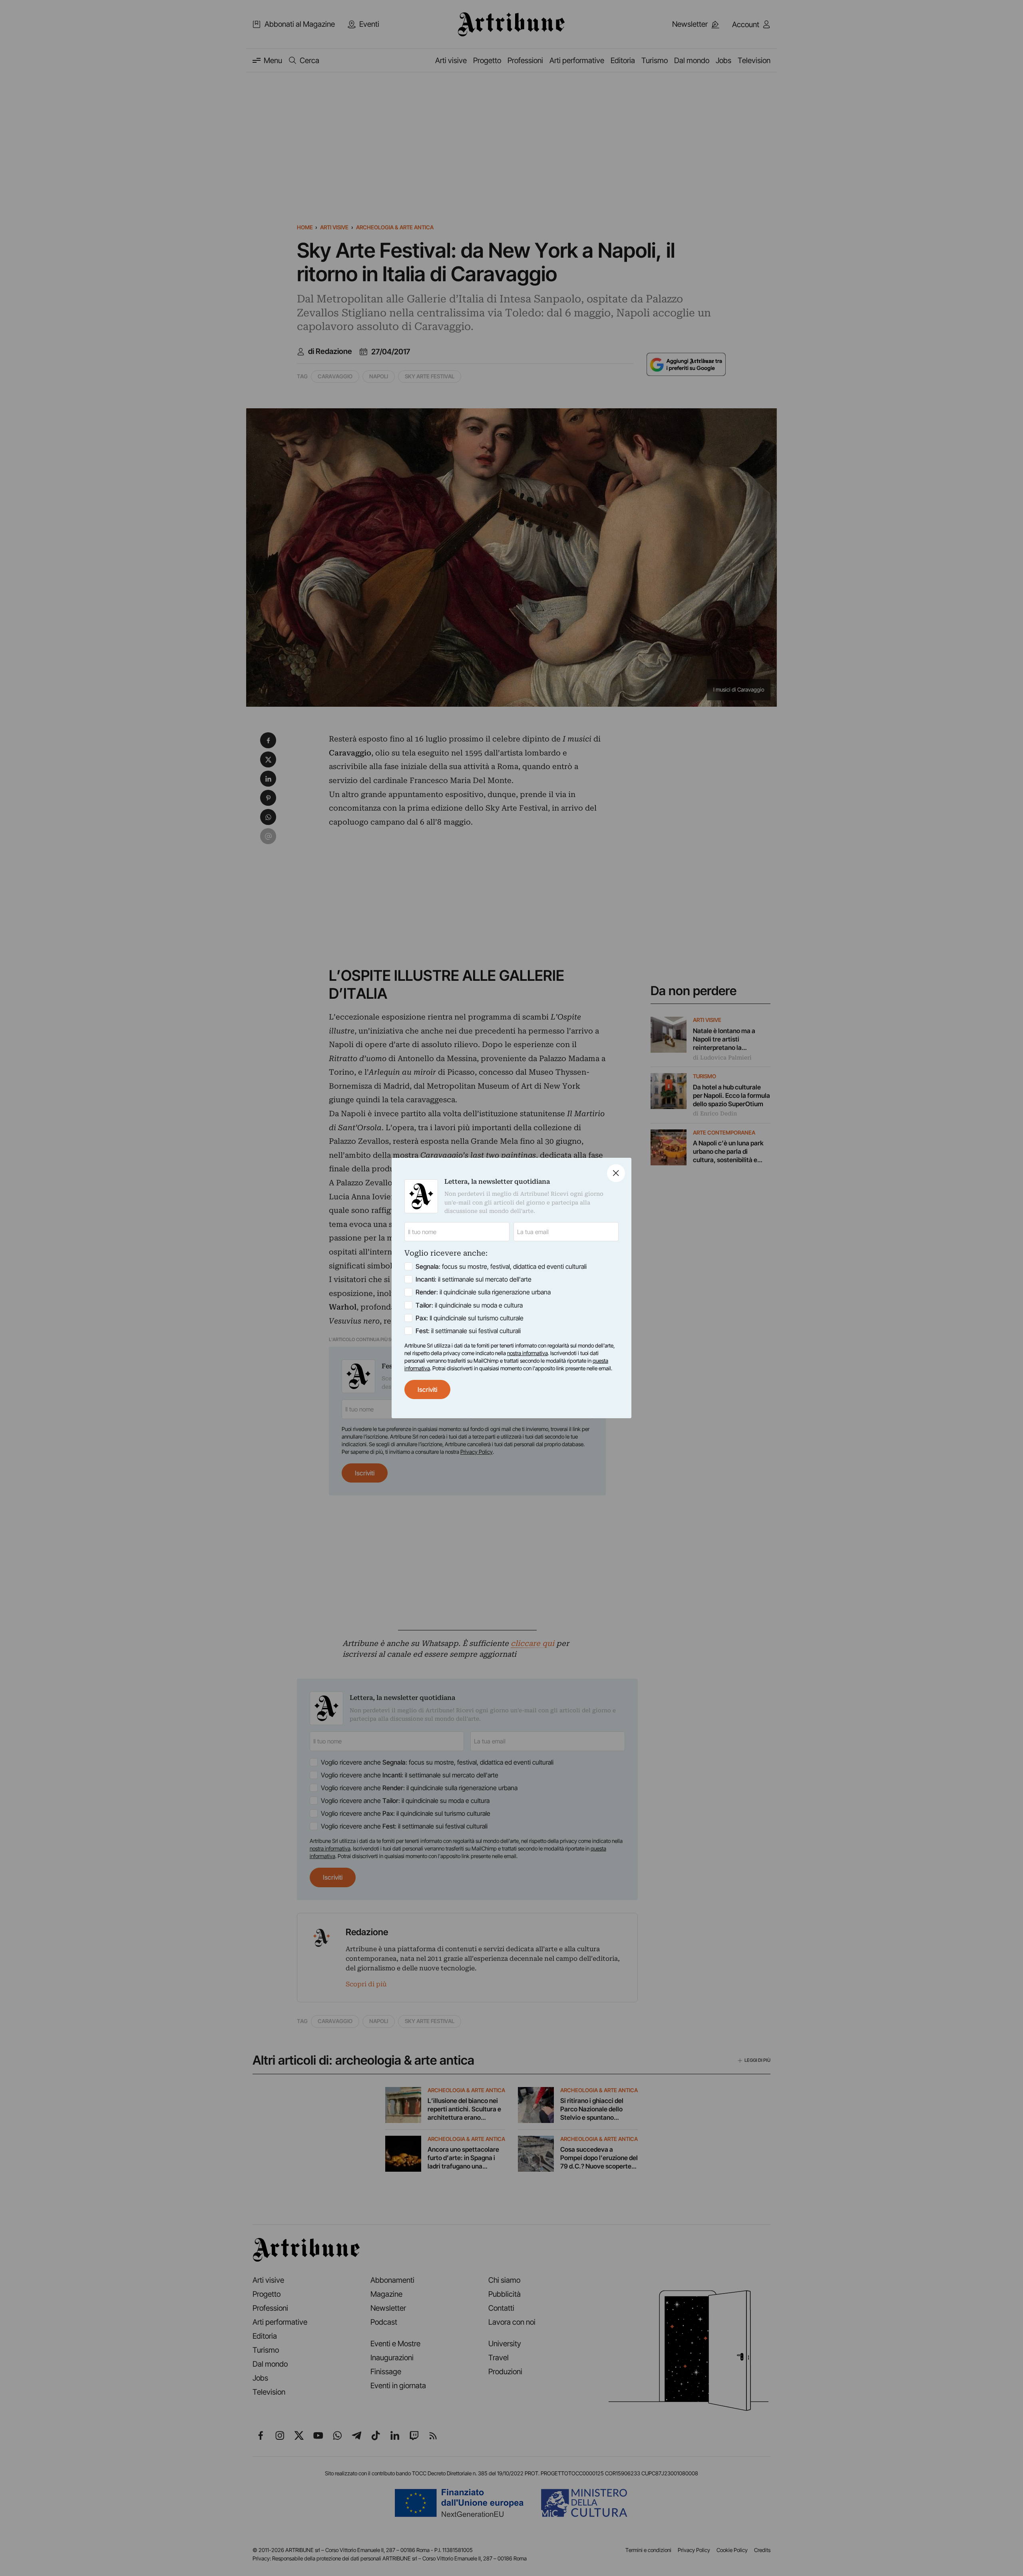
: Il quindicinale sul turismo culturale (470, 1318)
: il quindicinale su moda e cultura (469, 1305)
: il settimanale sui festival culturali (468, 1331)
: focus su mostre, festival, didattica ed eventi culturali (501, 1266)
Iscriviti (427, 1389)
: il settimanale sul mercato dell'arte (474, 1279)
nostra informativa (527, 1353)
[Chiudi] (616, 1173)
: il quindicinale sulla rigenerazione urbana (483, 1292)
